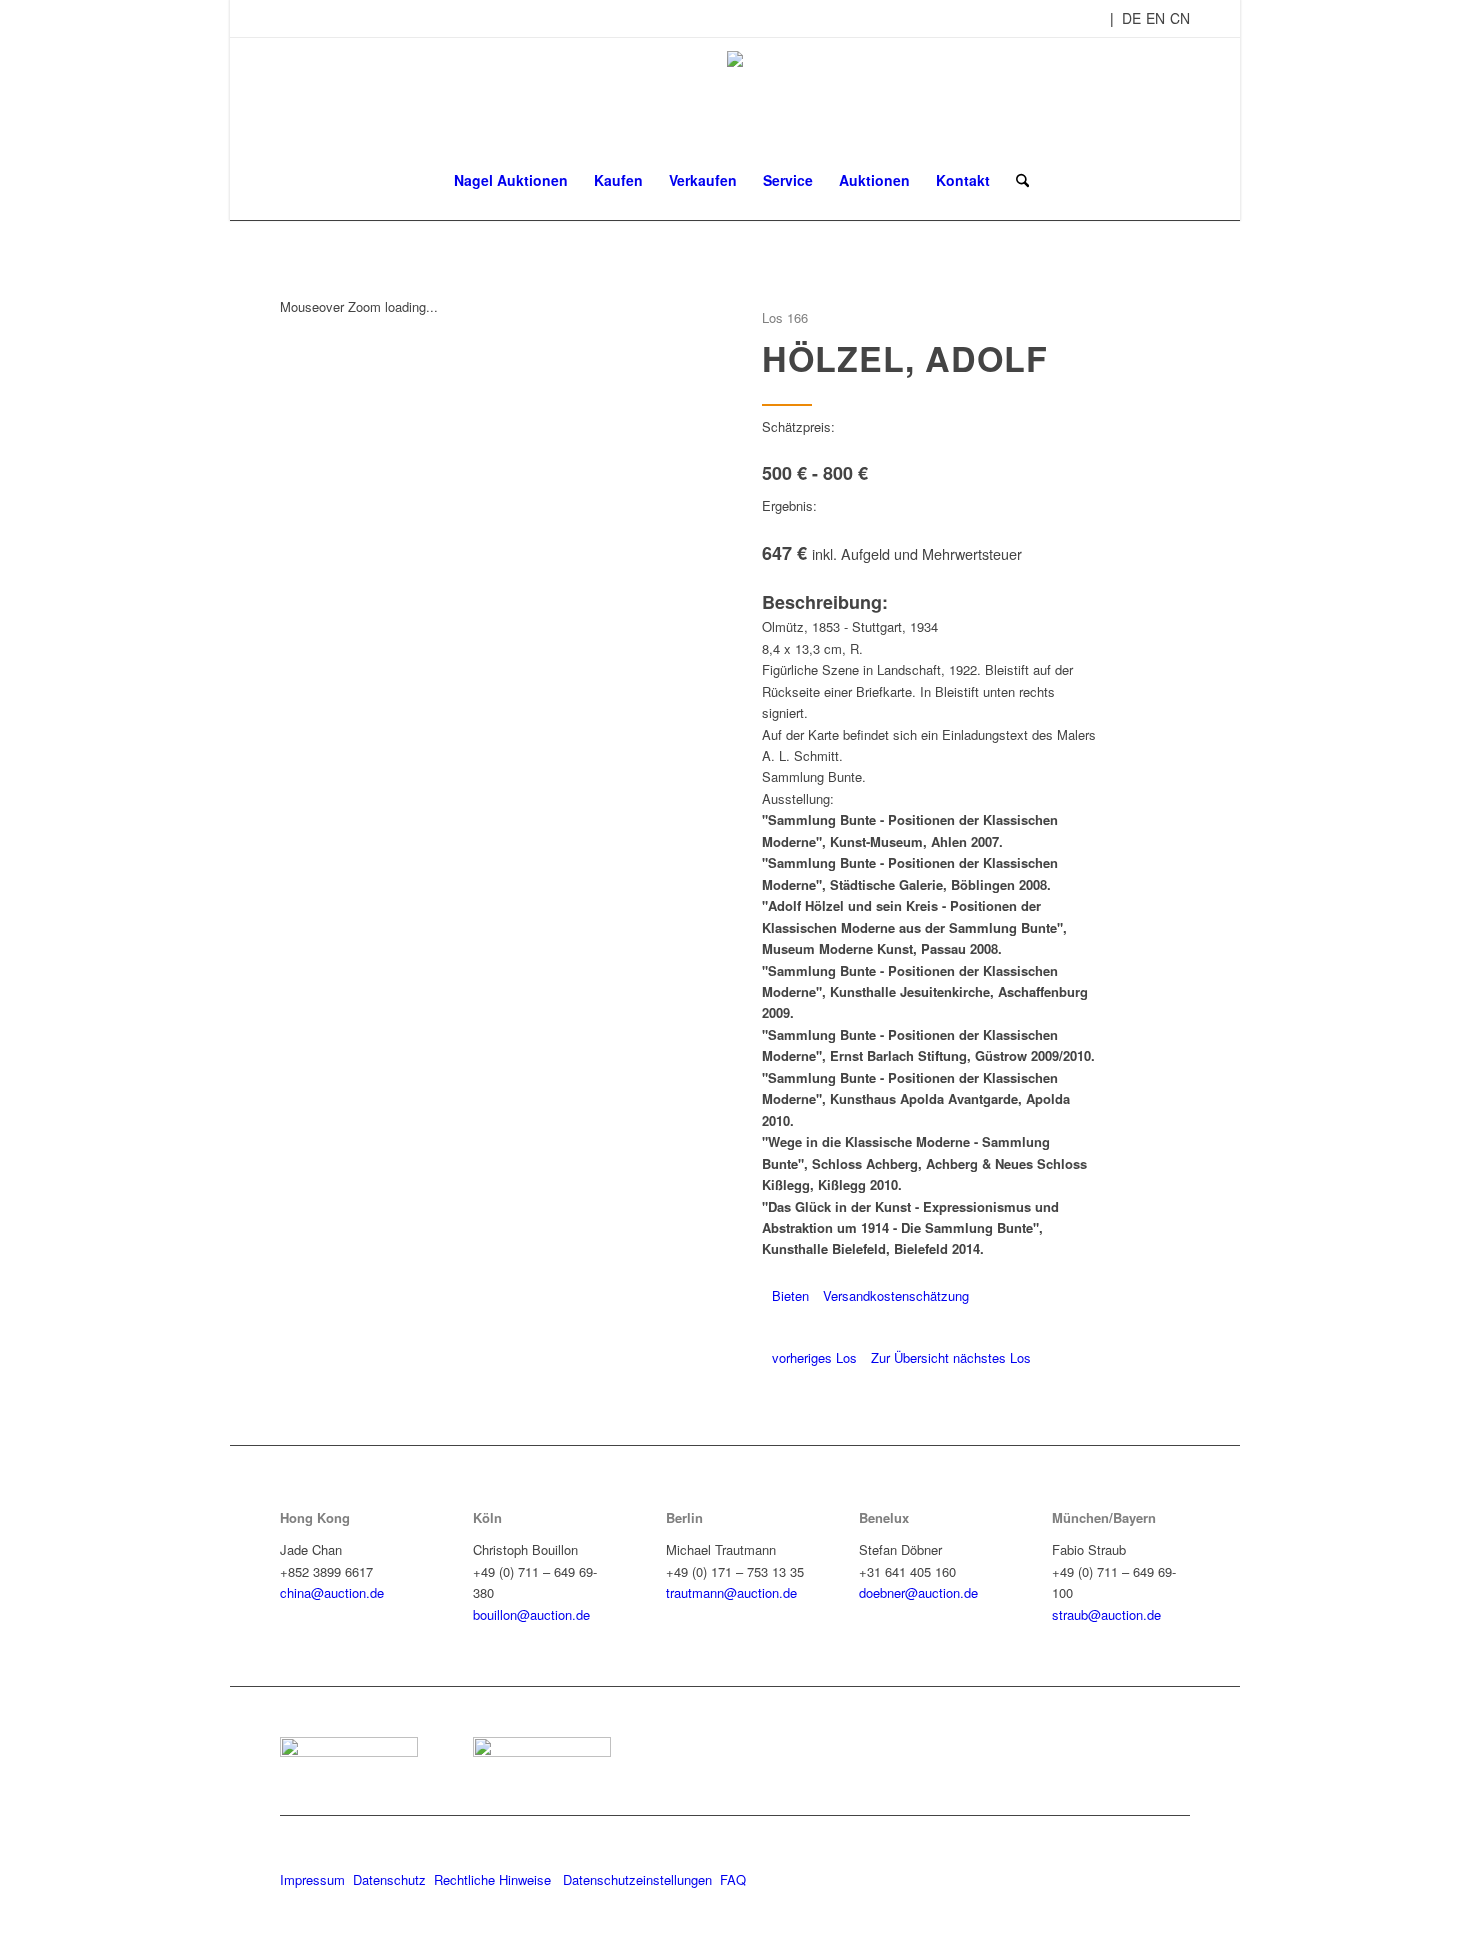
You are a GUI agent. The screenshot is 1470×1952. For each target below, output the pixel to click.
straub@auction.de (1106, 1614)
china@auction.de (332, 1592)
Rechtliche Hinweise (494, 1879)
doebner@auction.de (918, 1592)
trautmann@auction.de (731, 1592)
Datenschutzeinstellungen (637, 1879)
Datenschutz (389, 1879)
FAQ (733, 1879)
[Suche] (1016, 180)
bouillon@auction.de (531, 1614)
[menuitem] (511, 180)
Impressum (312, 1879)
